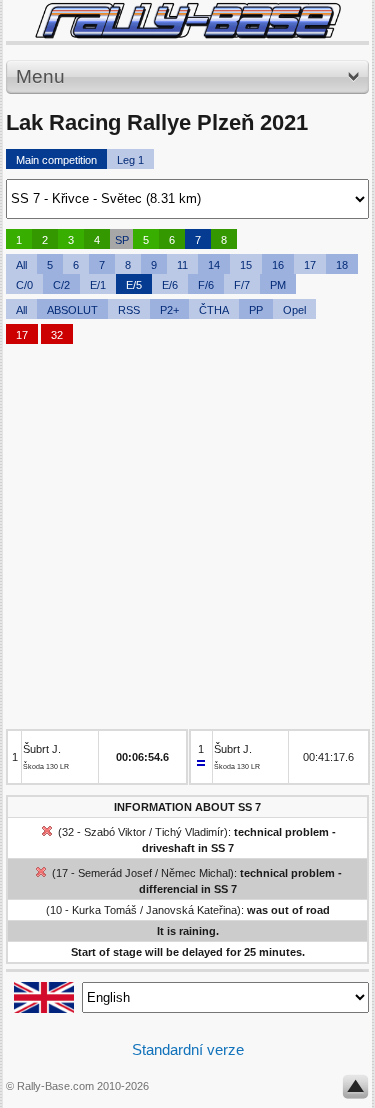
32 (57, 335)
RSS (129, 310)
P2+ (169, 310)
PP (256, 310)
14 (214, 265)
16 (278, 265)
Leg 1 (130, 160)
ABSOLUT (72, 310)
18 (342, 265)
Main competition (56, 160)
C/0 (24, 285)
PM (278, 285)
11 (182, 265)
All (21, 265)
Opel (294, 310)
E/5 (134, 285)
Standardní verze (188, 1049)
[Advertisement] (187, 541)
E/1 (98, 285)
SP (122, 240)
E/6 (170, 285)
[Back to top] (355, 1091)
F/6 (206, 285)
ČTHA (214, 310)
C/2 (61, 285)
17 (310, 265)
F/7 (242, 285)
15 (246, 265)
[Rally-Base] (187, 20)
